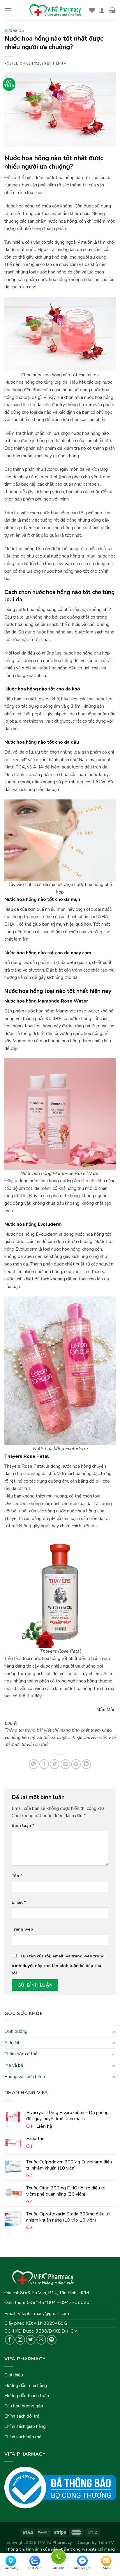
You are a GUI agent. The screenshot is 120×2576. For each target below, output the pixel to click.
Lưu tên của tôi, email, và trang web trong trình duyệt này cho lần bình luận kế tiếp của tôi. (58, 1965)
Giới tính (12, 2043)
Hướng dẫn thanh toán (27, 2396)
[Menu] (8, 10)
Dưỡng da (14, 31)
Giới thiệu (14, 2375)
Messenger (82, 2568)
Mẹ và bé (14, 2065)
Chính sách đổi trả (22, 2416)
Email (19, 1902)
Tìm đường (11, 2568)
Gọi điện (59, 2556)
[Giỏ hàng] (112, 10)
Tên (17, 1876)
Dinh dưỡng (16, 2032)
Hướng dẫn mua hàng (26, 2385)
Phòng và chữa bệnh (25, 2077)
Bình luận (23, 1825)
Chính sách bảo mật (24, 2437)
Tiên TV (59, 64)
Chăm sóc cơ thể (21, 2054)
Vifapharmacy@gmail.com (43, 2314)
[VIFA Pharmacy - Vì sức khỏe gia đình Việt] (56, 10)
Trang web (22, 1929)
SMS (106, 2568)
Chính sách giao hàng (25, 2426)
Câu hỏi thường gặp (24, 2406)
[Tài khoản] (102, 10)
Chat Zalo (35, 2568)
